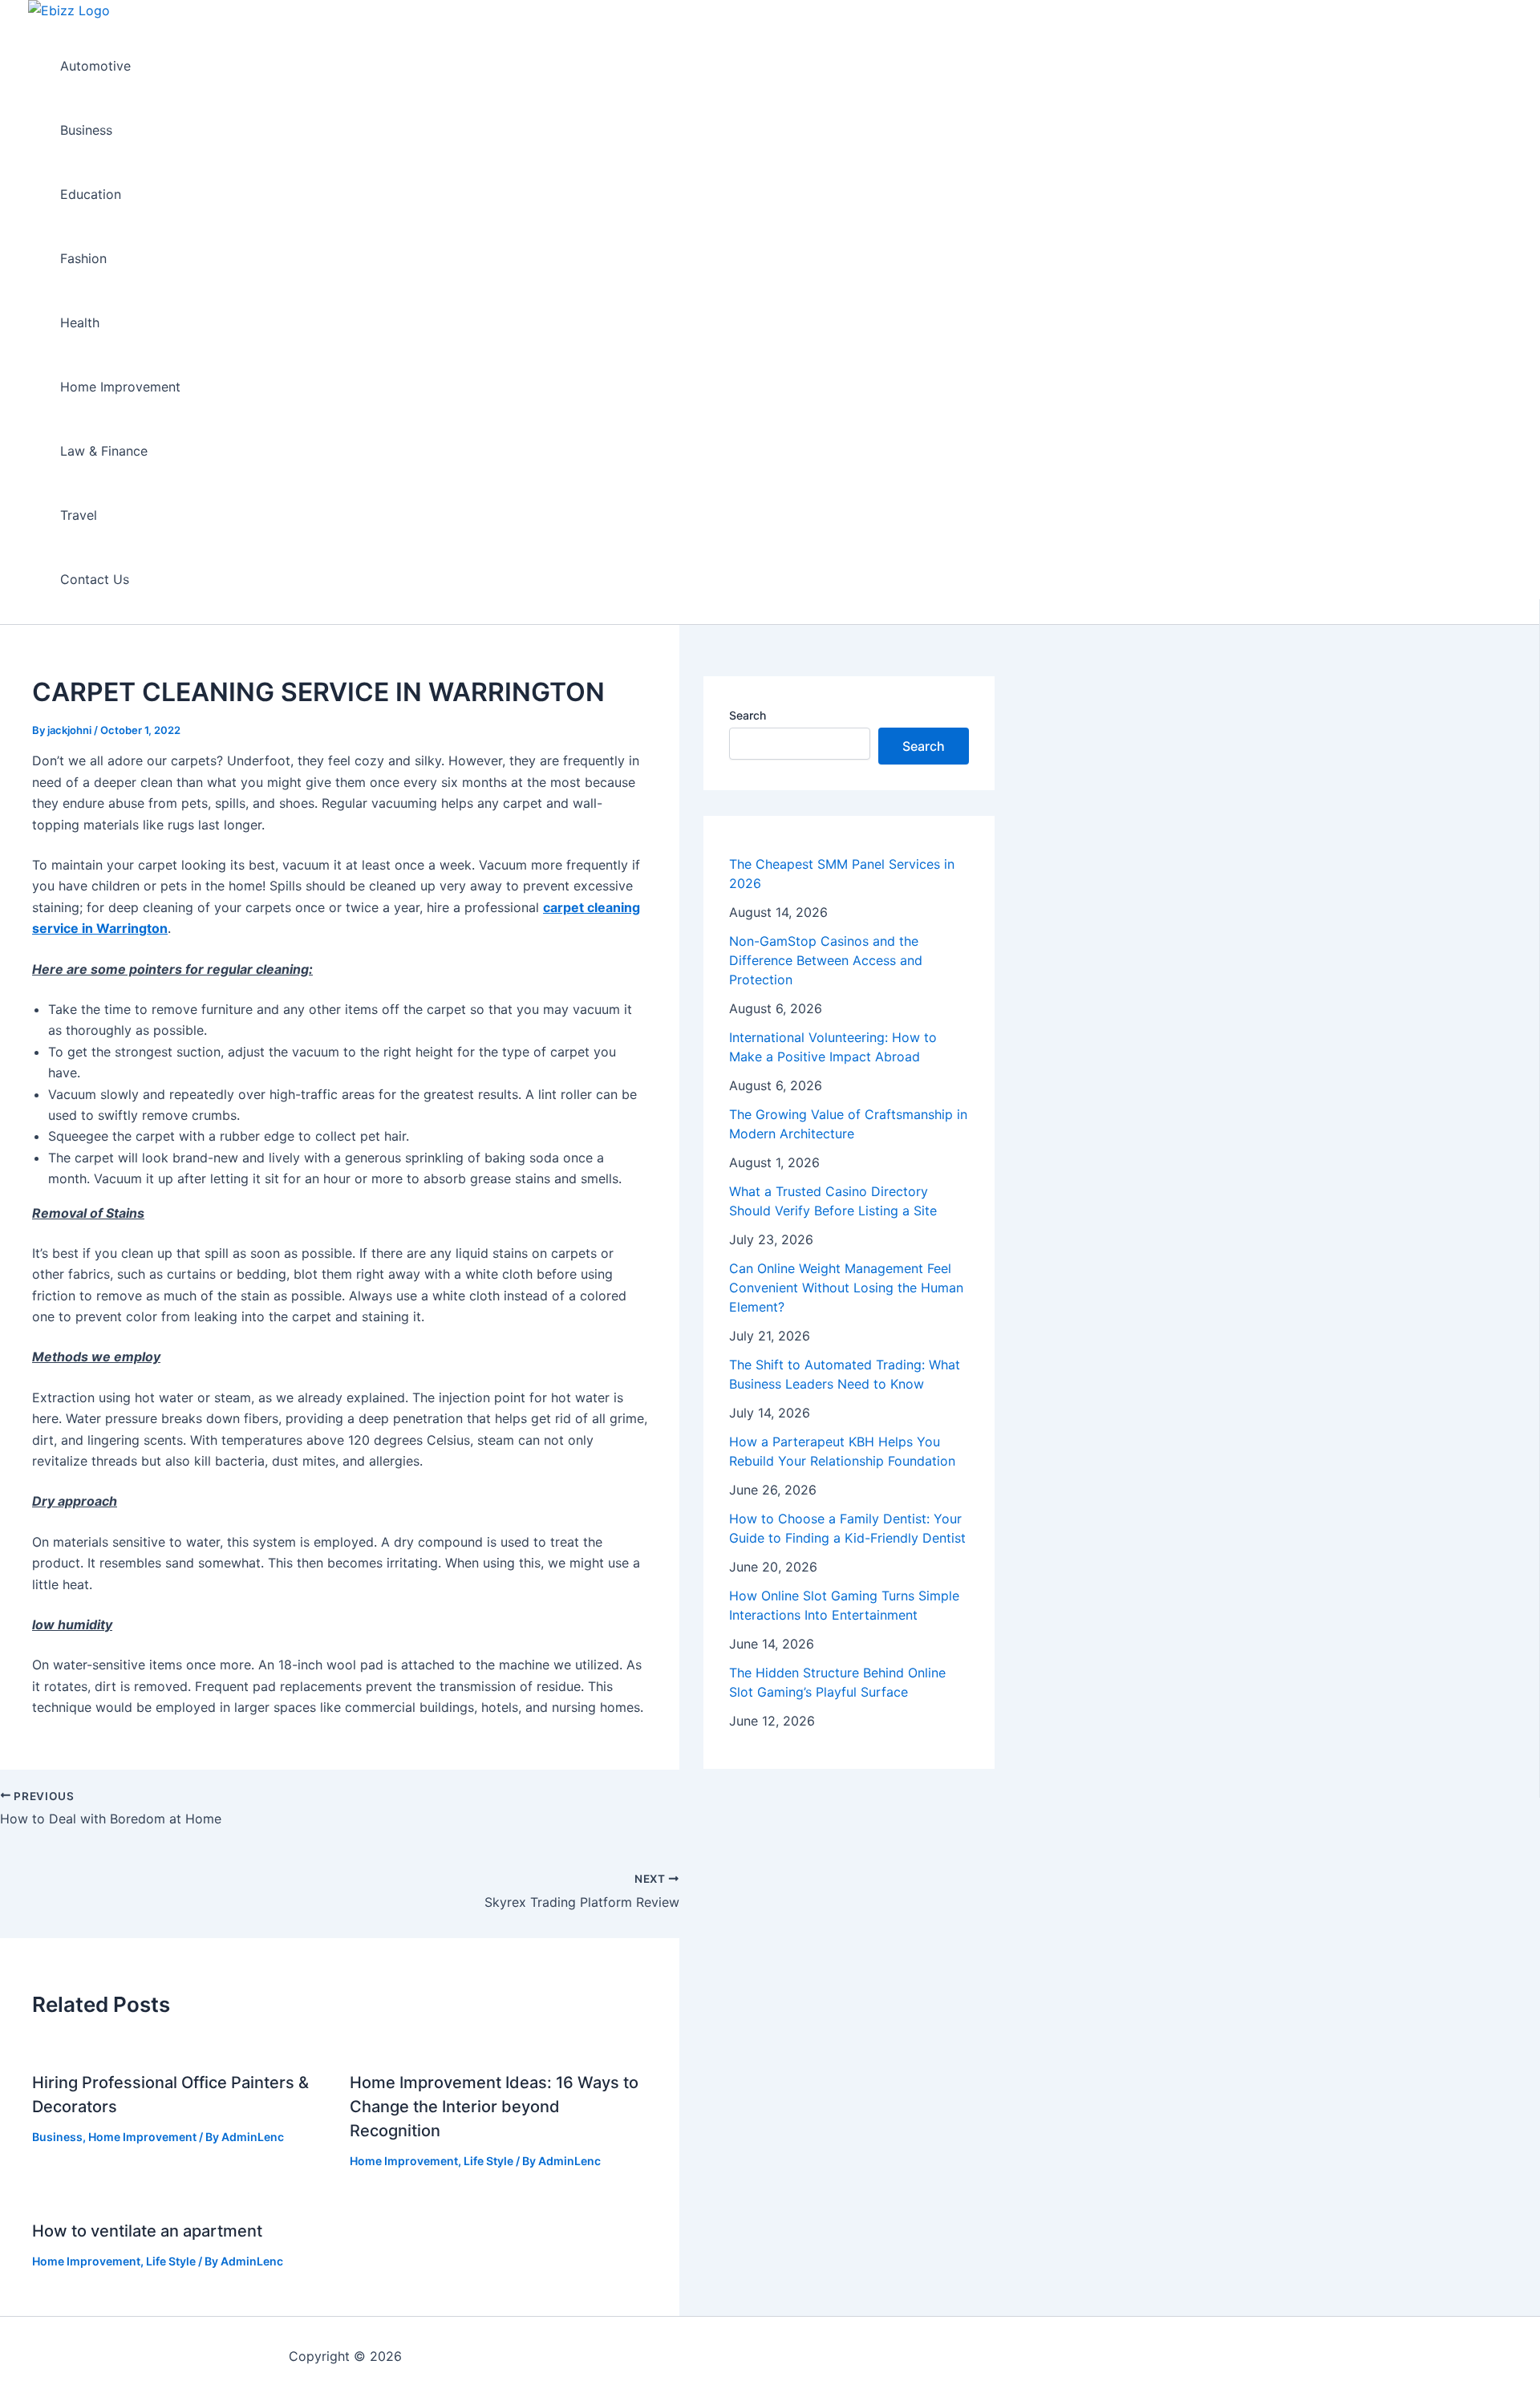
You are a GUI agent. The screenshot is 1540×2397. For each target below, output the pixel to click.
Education (91, 194)
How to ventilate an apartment (147, 2231)
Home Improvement (120, 387)
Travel (79, 515)
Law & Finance (104, 451)
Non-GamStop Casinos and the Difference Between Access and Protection (826, 960)
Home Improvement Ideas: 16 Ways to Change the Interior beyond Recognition (494, 2107)
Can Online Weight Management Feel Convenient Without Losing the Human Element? (846, 1288)
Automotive (95, 66)
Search (748, 715)
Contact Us (95, 579)
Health (80, 322)
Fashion (83, 258)
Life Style (488, 2161)
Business (86, 130)
